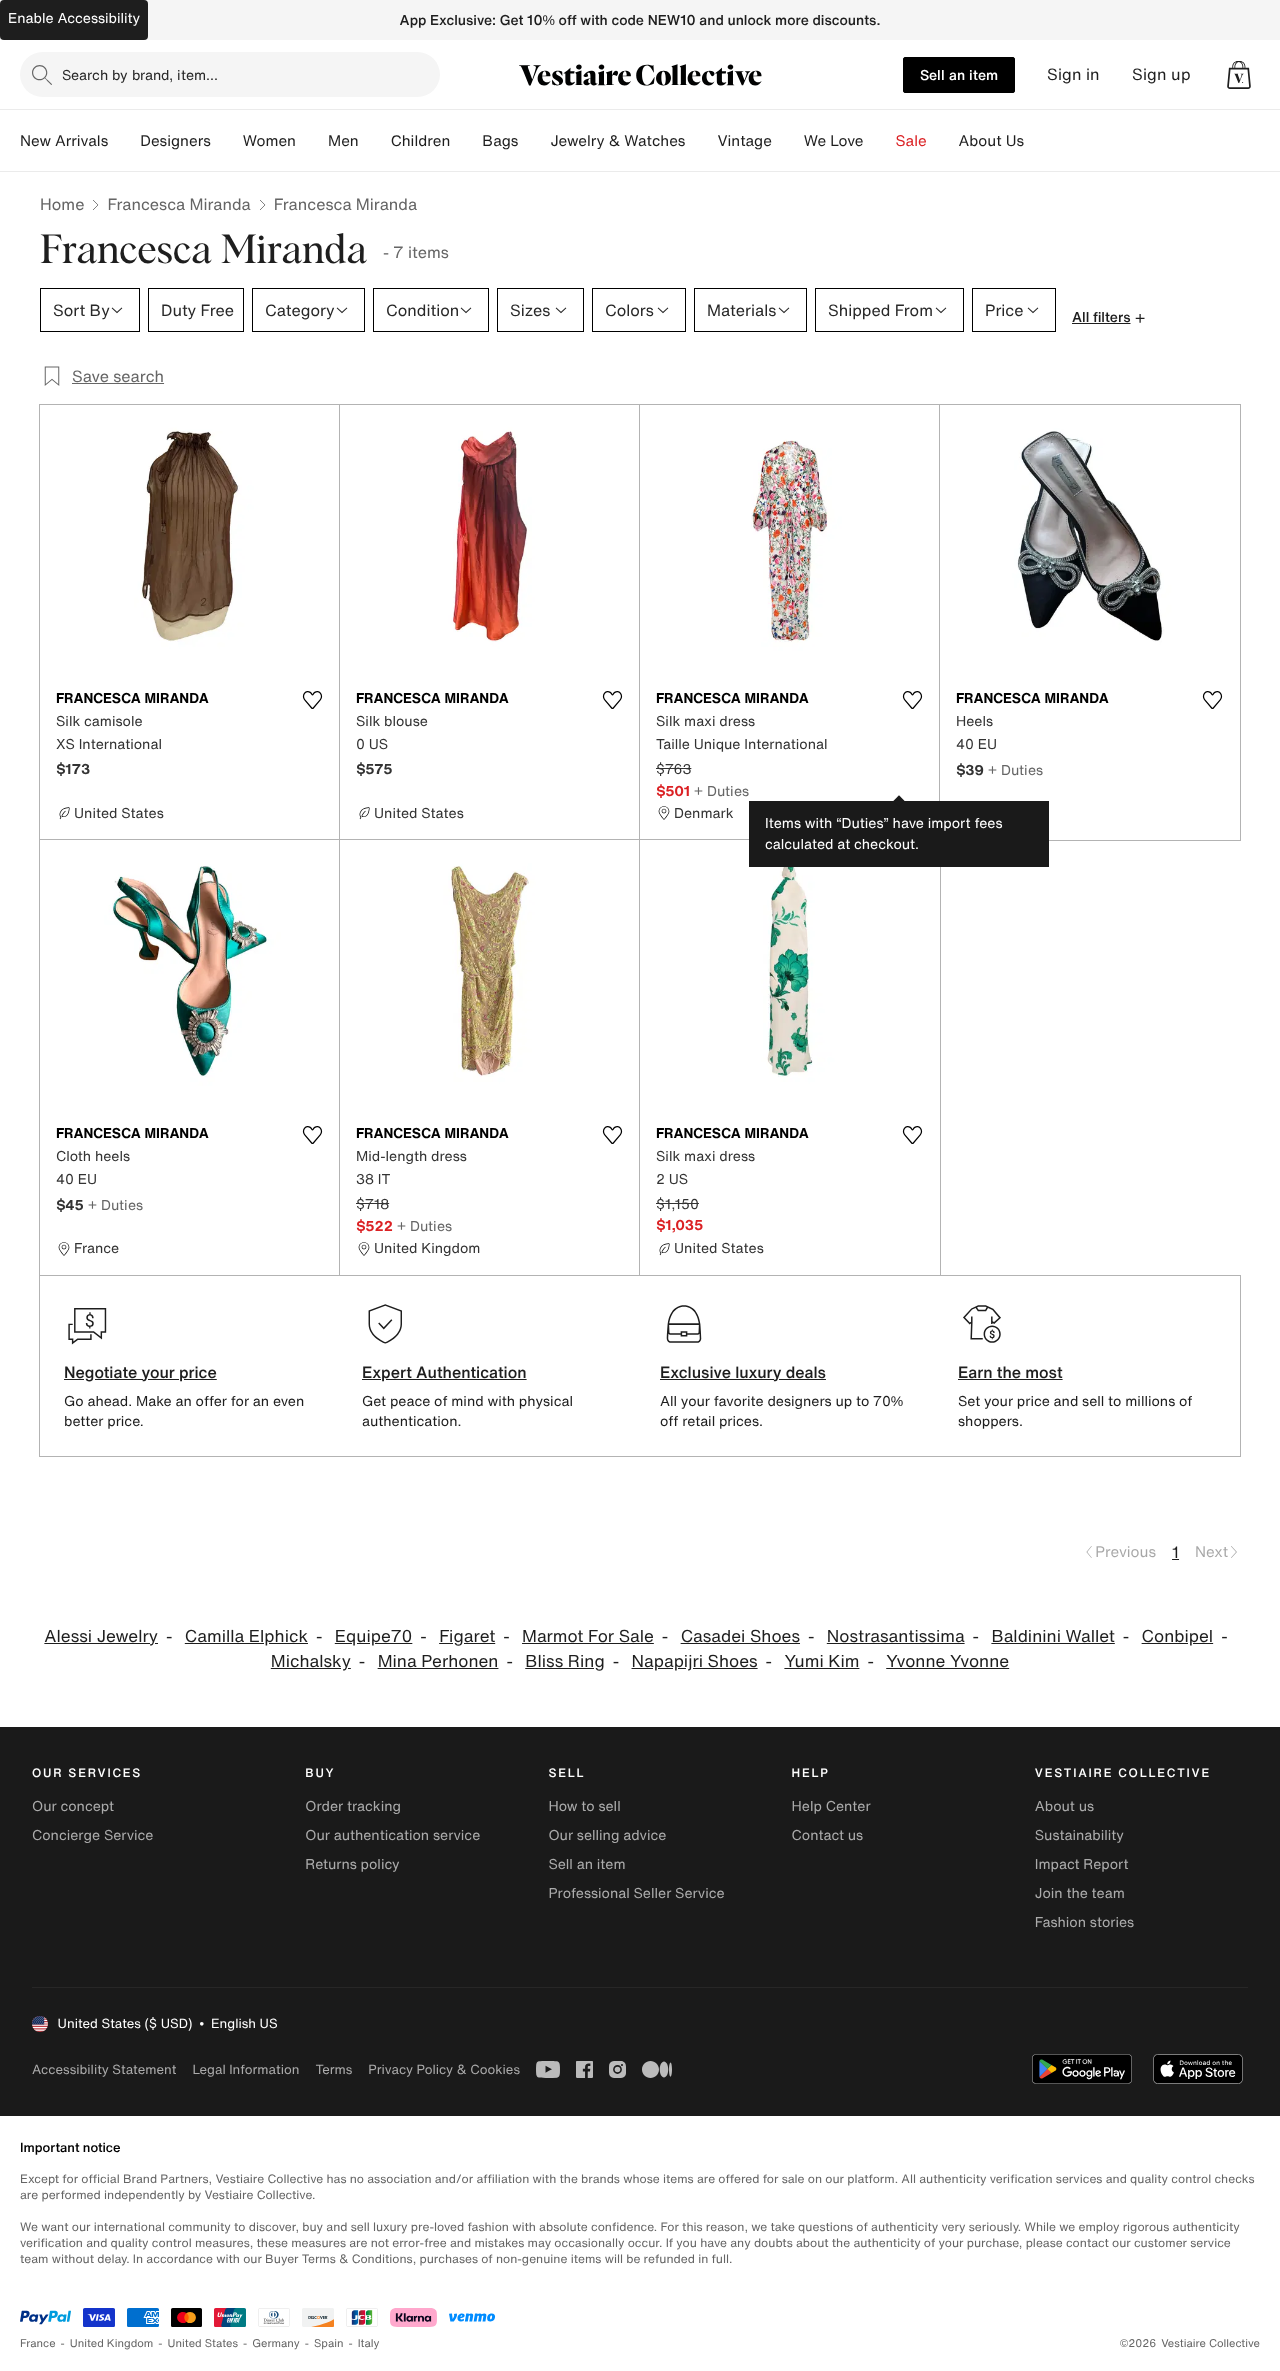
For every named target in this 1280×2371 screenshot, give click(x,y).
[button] (1239, 75)
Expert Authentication (444, 1372)
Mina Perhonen (438, 1661)
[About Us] (1040, 141)
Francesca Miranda (178, 204)
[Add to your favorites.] (312, 700)
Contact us (828, 1835)
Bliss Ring (564, 1661)
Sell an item (959, 74)
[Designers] (227, 141)
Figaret (467, 1636)
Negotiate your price (140, 1372)
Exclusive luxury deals (743, 1372)
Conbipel (1178, 1636)
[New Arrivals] (124, 141)
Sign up (1161, 74)
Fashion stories (1084, 1922)
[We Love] (880, 141)
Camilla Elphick (246, 1636)
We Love (834, 141)
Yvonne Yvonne (947, 1661)
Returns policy (352, 1864)
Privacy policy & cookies (444, 2069)
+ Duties (721, 790)
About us (1064, 1806)
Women (269, 141)
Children (421, 141)
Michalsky (311, 1661)
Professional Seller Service (636, 1893)
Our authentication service (392, 1835)
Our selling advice (607, 1835)
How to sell (584, 1806)
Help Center (831, 1806)
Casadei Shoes (740, 1636)
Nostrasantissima (896, 1636)
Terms (333, 2069)
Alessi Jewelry (101, 1636)
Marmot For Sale (588, 1636)
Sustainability (1079, 1835)
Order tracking (353, 1806)
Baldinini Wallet (1052, 1636)
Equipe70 (374, 1636)
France (38, 2343)
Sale (911, 141)
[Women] (312, 141)
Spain (329, 2343)
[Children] (466, 141)
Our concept (73, 1806)
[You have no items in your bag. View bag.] (1239, 75)
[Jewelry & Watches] (701, 141)
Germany (276, 2343)
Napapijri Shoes (695, 1661)
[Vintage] (788, 141)
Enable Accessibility (74, 18)
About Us (991, 141)
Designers (175, 141)
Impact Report (1082, 1864)
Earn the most (1010, 1372)
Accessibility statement (104, 2069)
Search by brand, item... (140, 74)
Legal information (245, 2069)
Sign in (1073, 74)
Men (343, 141)
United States (203, 2343)
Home (62, 204)
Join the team (1080, 1893)
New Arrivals (64, 141)
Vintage (744, 141)
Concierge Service (92, 1835)
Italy (369, 2343)
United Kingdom (112, 2343)
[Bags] (534, 141)
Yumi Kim (821, 1661)
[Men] (375, 141)
